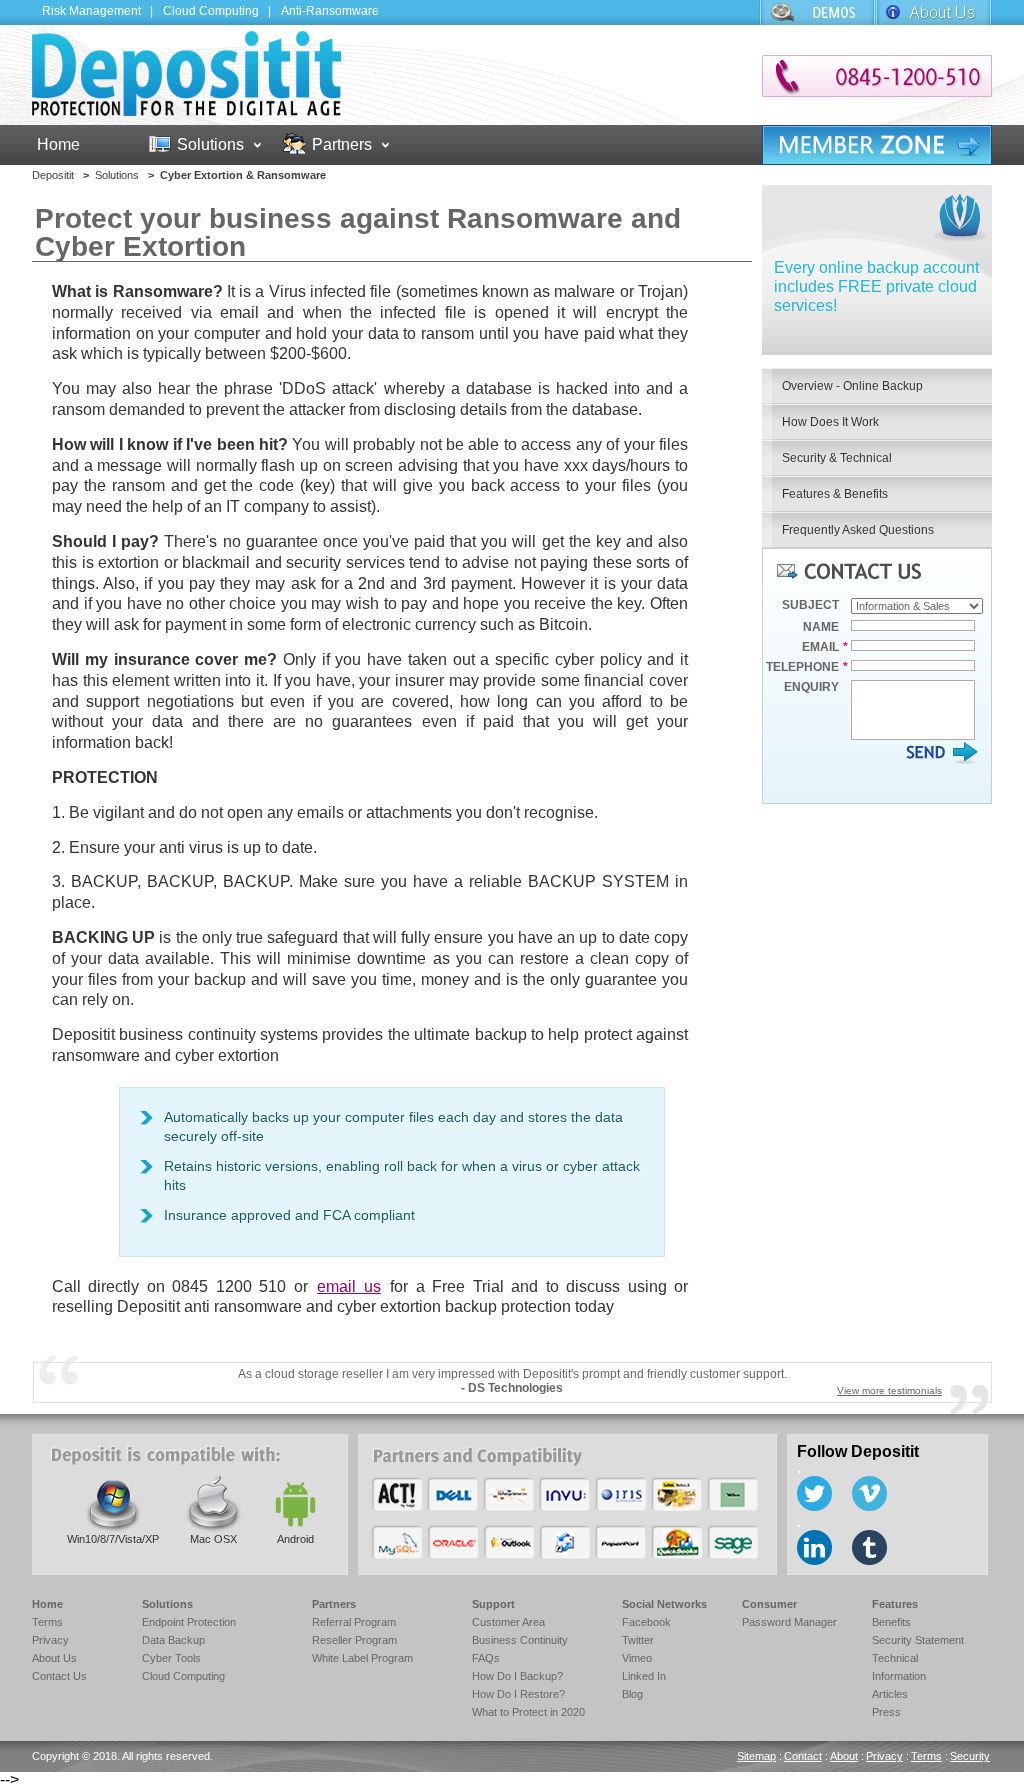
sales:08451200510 (877, 76)
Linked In (644, 1676)
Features (895, 1604)
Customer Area (508, 1622)
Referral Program (354, 1622)
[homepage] (186, 110)
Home (58, 144)
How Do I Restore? (518, 1694)
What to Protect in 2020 (528, 1712)
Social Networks (664, 1604)
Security (970, 1756)
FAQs (486, 1658)
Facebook (646, 1622)
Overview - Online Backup (852, 386)
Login (877, 145)
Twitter (638, 1640)
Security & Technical (837, 458)
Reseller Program (354, 1640)
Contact (803, 1756)
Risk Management (91, 11)
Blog (632, 1694)
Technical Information (899, 1667)
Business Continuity (520, 1640)
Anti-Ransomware (330, 11)
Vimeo (637, 1658)
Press (886, 1712)
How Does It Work (830, 422)
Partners (342, 144)
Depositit (53, 175)
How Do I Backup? (517, 1676)
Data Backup (173, 1640)
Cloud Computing (211, 11)
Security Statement (918, 1640)
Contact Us (59, 1676)
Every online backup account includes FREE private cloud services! (876, 286)
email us (348, 1286)
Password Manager (789, 1622)
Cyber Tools (171, 1658)
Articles (890, 1694)
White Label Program (362, 1658)
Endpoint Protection (189, 1622)
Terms (47, 1622)
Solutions (210, 144)
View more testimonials (889, 1391)
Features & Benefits (835, 494)
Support (817, 12)
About (844, 1756)
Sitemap (756, 1756)
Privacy (50, 1640)
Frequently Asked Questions (858, 530)
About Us (934, 12)
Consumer (769, 1604)
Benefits (891, 1622)
